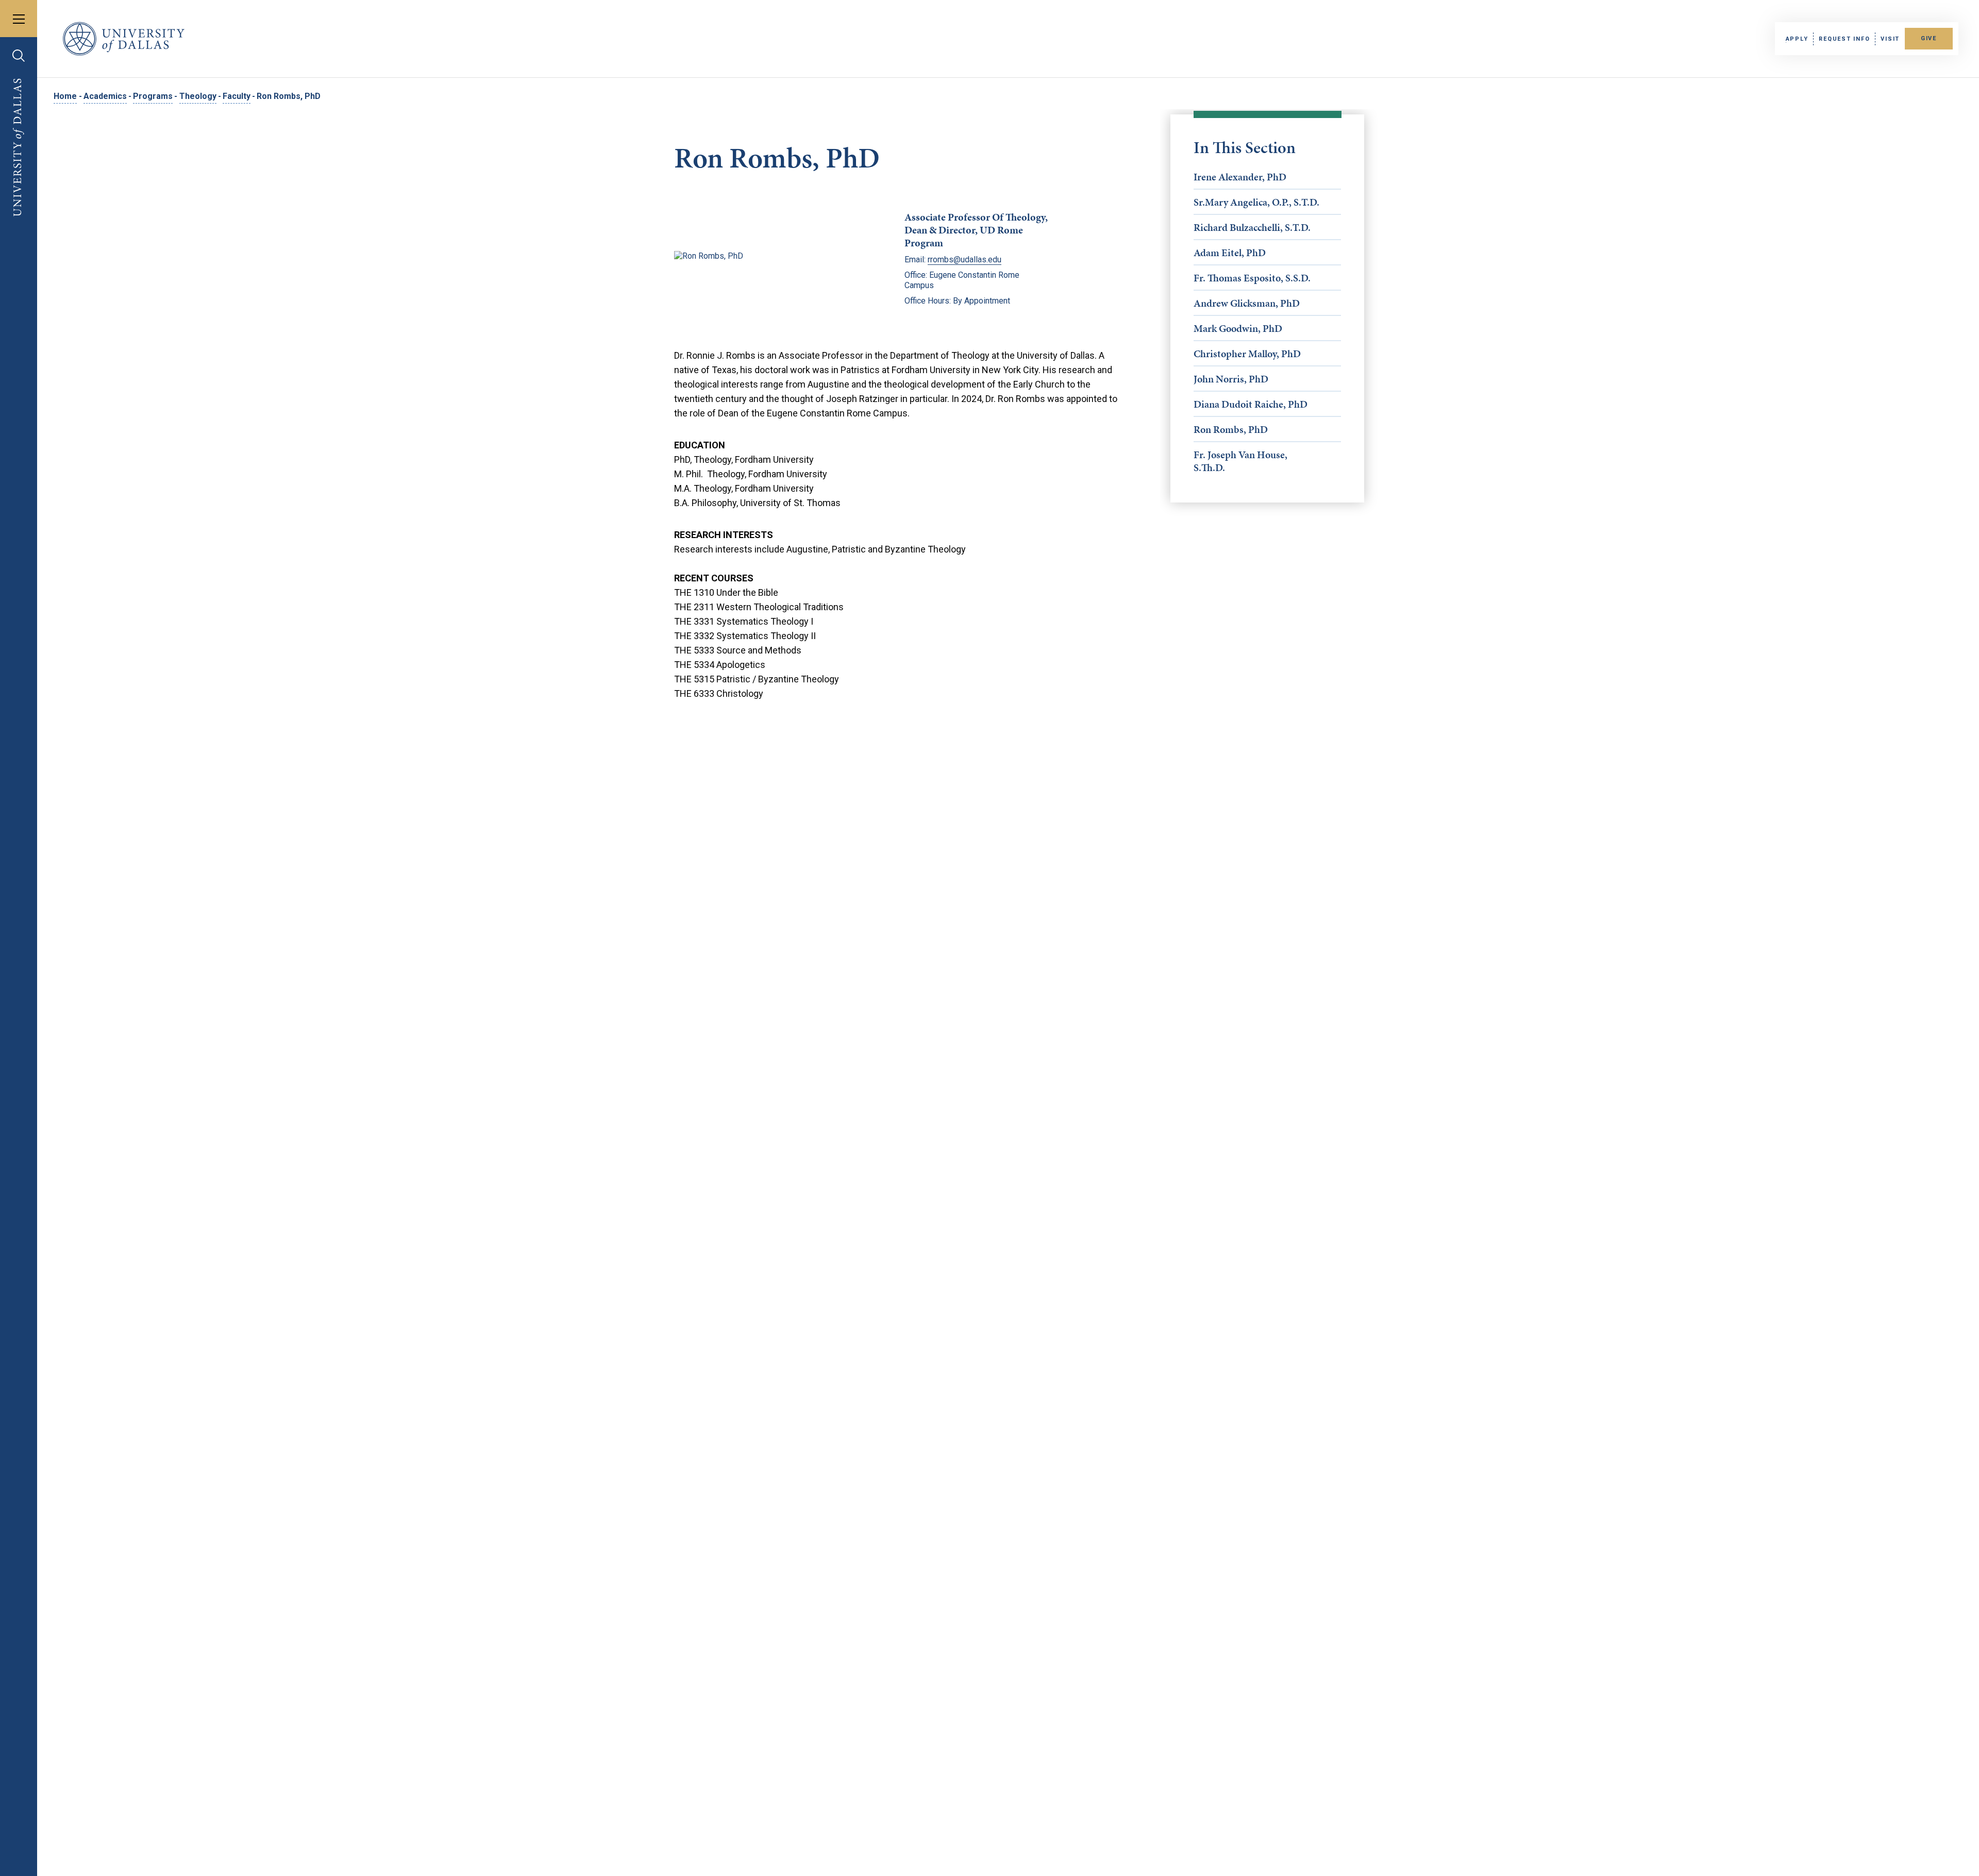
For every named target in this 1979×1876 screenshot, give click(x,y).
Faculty (237, 96)
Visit (1890, 39)
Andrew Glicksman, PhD (1247, 303)
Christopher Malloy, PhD (1247, 354)
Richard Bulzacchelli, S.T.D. (1252, 227)
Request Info (1844, 39)
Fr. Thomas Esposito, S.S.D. (1252, 278)
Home (65, 96)
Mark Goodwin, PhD (1238, 328)
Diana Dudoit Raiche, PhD (1251, 404)
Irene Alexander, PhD (1240, 177)
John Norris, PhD (1231, 379)
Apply (1797, 39)
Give (1929, 38)
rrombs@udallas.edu (965, 259)
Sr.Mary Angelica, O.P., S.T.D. (1256, 202)
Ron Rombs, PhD (1231, 429)
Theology (198, 96)
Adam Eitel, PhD (1230, 253)
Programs (153, 96)
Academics (105, 96)
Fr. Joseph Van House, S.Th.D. (1240, 461)
